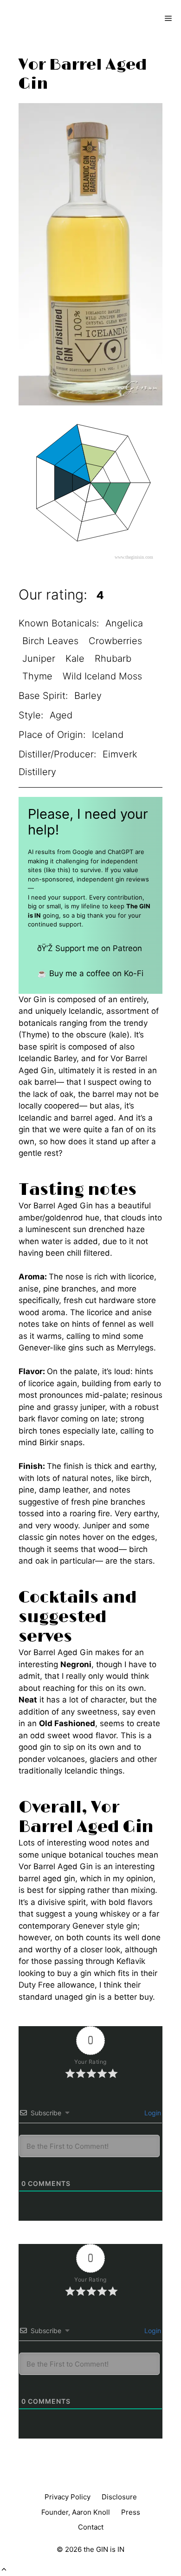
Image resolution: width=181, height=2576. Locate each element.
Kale (75, 659)
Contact (91, 2527)
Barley (88, 696)
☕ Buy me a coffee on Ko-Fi (90, 973)
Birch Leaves (50, 641)
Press (131, 2512)
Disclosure (119, 2497)
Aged (61, 715)
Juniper (39, 659)
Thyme (37, 676)
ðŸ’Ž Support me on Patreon (90, 948)
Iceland (108, 735)
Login (152, 2113)
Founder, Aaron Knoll (76, 2512)
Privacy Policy (68, 2497)
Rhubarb (113, 659)
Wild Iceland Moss (102, 676)
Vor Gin (32, 999)
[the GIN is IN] (40, 19)
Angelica (124, 623)
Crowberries (115, 641)
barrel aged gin (47, 1878)
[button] (4, 2569)
